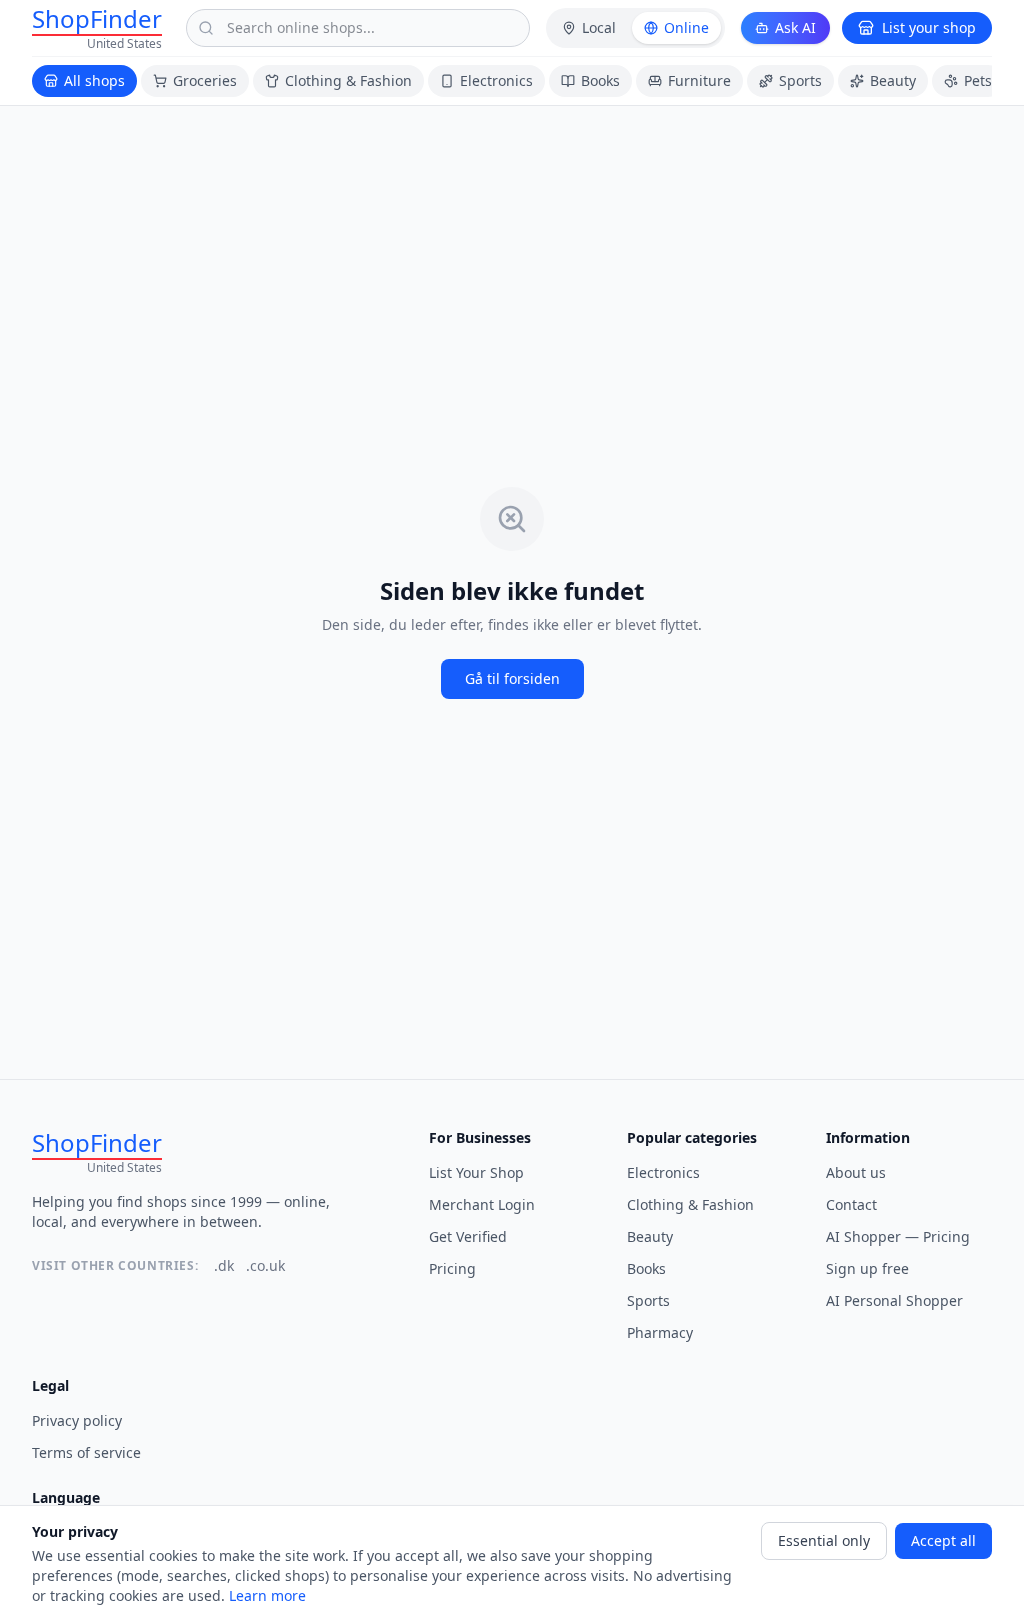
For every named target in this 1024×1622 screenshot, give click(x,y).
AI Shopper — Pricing (898, 1236)
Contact (851, 1204)
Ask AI (795, 27)
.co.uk (265, 1265)
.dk (224, 1265)
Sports (800, 80)
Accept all (943, 1540)
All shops (94, 80)
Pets (978, 80)
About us (856, 1172)
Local (599, 27)
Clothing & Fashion (348, 80)
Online (686, 27)
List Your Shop (476, 1172)
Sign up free (867, 1268)
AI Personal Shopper (894, 1300)
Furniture (699, 80)
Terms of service (86, 1452)
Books (600, 80)
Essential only (824, 1540)
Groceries (205, 80)
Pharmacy (660, 1332)
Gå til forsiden (512, 678)
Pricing (452, 1268)
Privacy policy (77, 1420)
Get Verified (468, 1236)
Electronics (496, 80)
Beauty (893, 80)
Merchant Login (482, 1204)
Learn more (267, 1595)
